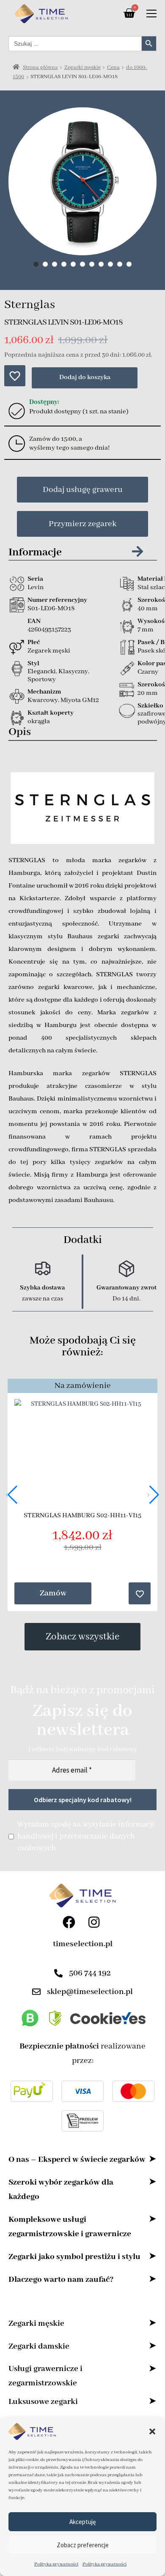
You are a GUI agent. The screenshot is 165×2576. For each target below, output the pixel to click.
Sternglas (30, 305)
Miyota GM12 (80, 700)
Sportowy (42, 680)
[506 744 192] (58, 1973)
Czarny (148, 672)
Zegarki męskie (82, 67)
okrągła (39, 721)
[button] (152, 2431)
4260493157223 (49, 630)
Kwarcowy (43, 700)
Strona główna (40, 67)
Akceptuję (82, 2522)
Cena (113, 67)
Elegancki (42, 672)
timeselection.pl (83, 1944)
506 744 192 (90, 1973)
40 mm (148, 609)
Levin (36, 587)
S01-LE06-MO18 (51, 609)
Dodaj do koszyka (85, 377)
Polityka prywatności (56, 2564)
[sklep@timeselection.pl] (36, 1992)
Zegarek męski (49, 651)
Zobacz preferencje (83, 2545)
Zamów (53, 1593)
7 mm (146, 630)
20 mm (148, 693)
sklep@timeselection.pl (90, 1992)
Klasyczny (73, 672)
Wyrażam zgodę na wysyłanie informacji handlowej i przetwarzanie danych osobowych (86, 1836)
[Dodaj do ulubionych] (15, 376)
